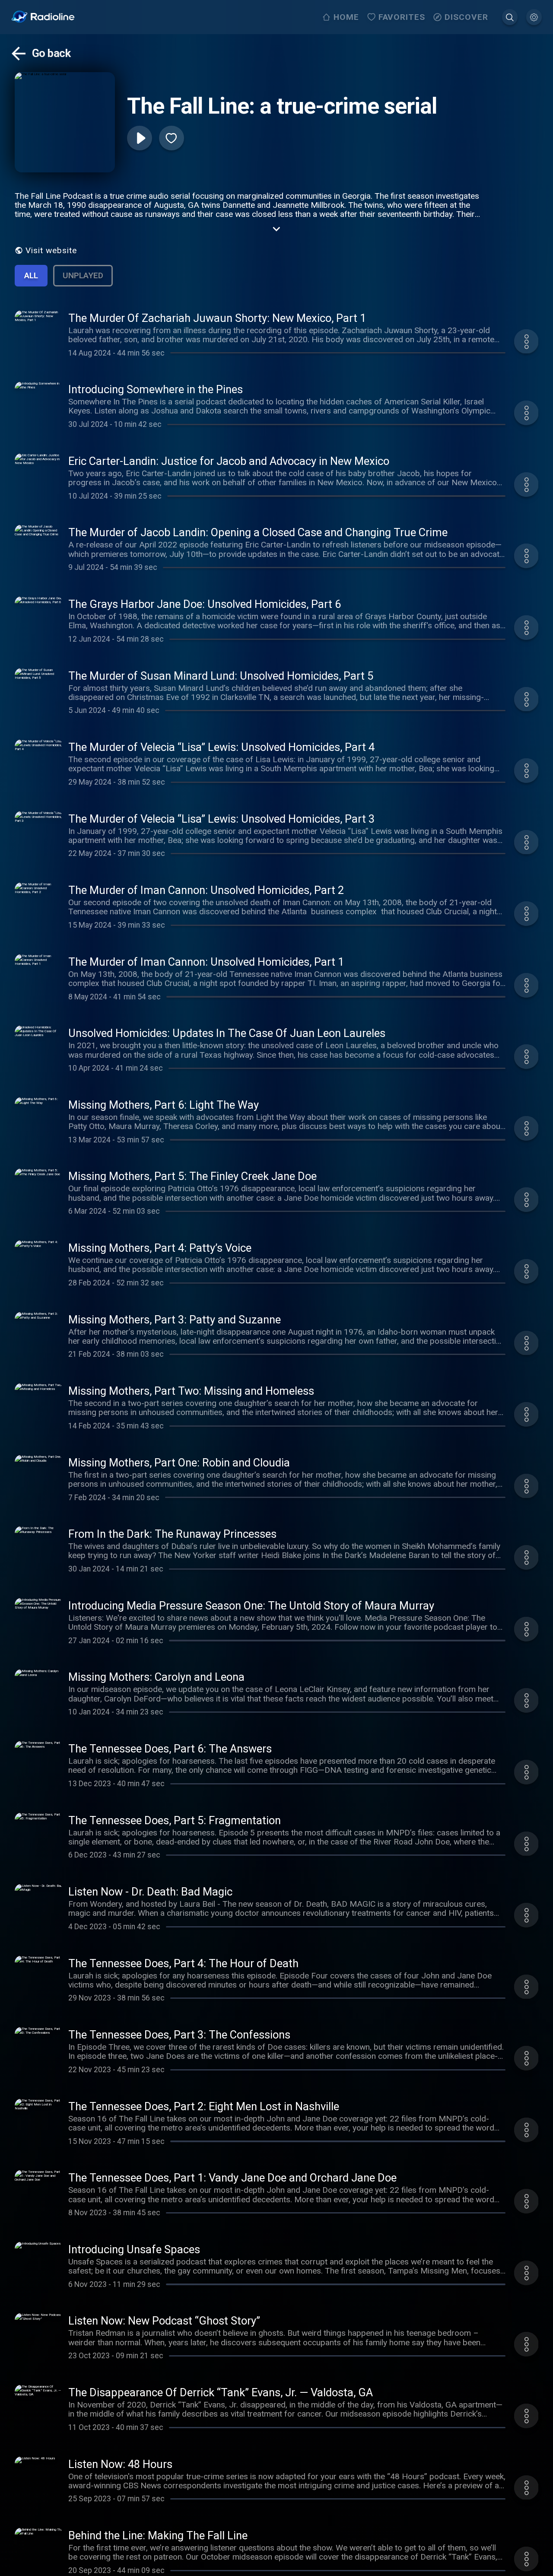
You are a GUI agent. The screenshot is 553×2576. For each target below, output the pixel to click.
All (31, 275)
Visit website (51, 250)
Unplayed (83, 275)
